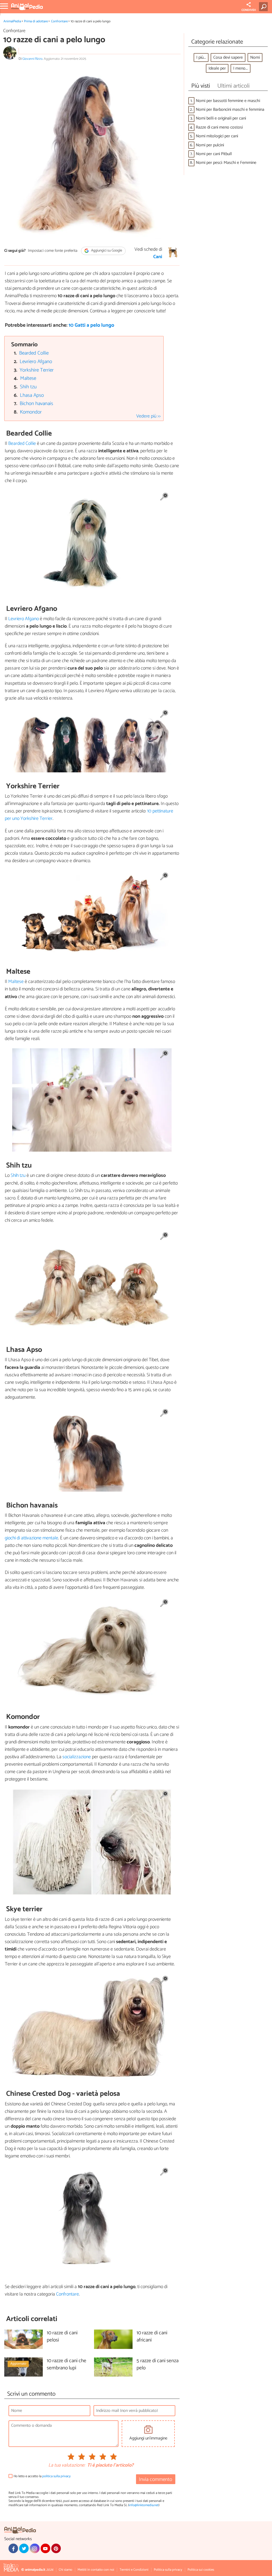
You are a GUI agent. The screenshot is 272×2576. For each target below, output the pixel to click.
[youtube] (45, 2548)
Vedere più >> (148, 416)
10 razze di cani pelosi (62, 2337)
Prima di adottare (36, 21)
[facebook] (13, 2548)
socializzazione (77, 1757)
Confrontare (59, 21)
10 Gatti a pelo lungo (91, 325)
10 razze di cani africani (152, 2337)
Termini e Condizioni (134, 2570)
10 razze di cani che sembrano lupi (67, 2365)
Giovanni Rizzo (32, 59)
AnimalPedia (12, 21)
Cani (158, 257)
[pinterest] (56, 2548)
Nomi (255, 58)
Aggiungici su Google (106, 251)
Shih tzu (28, 387)
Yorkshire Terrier (37, 370)
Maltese (28, 378)
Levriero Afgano (36, 362)
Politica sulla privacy (168, 2570)
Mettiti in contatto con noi (96, 2570)
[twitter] (24, 2548)
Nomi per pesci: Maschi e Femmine (226, 163)
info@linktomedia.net (144, 2505)
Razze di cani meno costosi (219, 127)
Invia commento (156, 2479)
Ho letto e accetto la (42, 2476)
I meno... (241, 68)
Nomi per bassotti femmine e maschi (228, 101)
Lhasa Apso (32, 395)
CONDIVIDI (249, 10)
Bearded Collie (34, 353)
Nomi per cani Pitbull (214, 154)
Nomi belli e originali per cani (221, 118)
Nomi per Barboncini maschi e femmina (230, 110)
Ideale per (217, 68)
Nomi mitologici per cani (217, 136)
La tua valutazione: (67, 2466)
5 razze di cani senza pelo (158, 2365)
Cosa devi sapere (228, 58)
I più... (201, 58)
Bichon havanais (36, 404)
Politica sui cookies (201, 2570)
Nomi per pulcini (210, 145)
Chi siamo (65, 2570)
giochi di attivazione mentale (31, 1538)
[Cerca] (264, 7)
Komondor (31, 412)
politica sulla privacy (56, 2476)
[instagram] (35, 2548)
